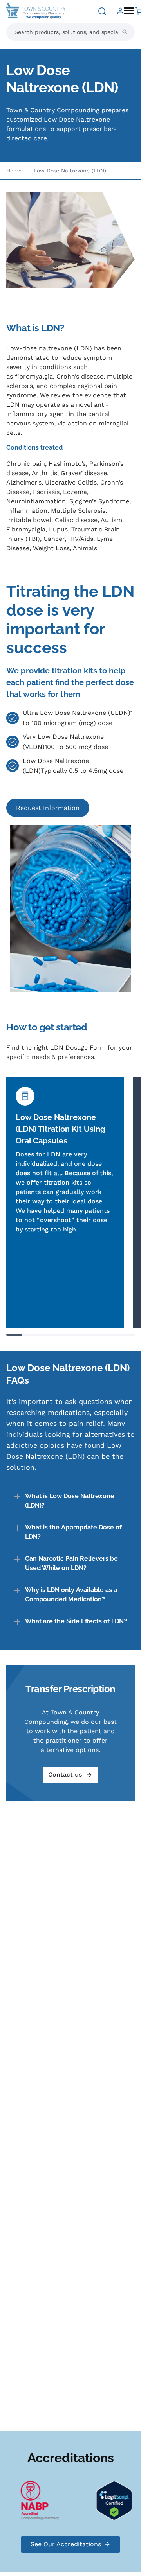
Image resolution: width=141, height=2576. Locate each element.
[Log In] (120, 11)
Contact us (65, 1774)
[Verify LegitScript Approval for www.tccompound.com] (107, 2500)
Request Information (48, 808)
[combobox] (70, 32)
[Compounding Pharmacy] (33, 2500)
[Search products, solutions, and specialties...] (125, 32)
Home (14, 171)
